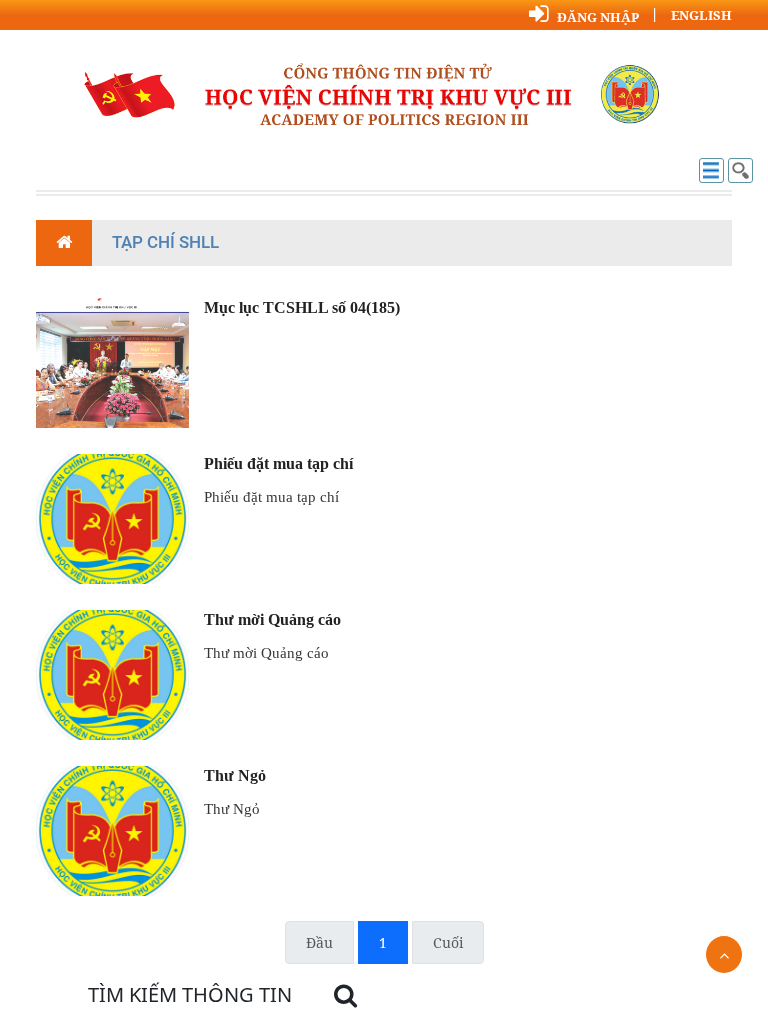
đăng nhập (598, 17)
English (701, 15)
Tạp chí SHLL (165, 242)
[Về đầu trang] (724, 954)
